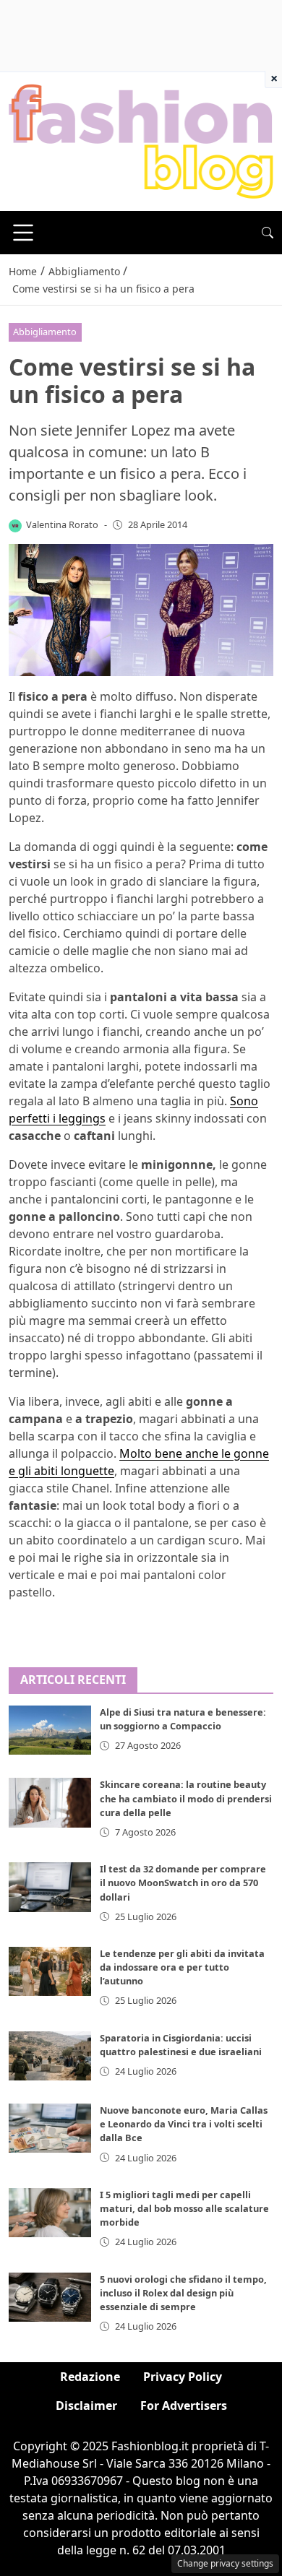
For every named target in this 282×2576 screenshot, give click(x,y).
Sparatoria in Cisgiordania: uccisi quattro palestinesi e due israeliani (181, 2045)
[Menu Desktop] (23, 233)
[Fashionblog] (141, 140)
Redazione (90, 2377)
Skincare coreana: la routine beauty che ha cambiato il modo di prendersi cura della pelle (186, 1798)
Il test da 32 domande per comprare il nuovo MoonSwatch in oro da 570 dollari (183, 1883)
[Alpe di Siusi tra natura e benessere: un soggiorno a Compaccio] (50, 1730)
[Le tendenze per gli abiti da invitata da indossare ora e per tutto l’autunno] (50, 1971)
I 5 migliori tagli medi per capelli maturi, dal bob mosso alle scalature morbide (184, 2208)
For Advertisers (184, 2406)
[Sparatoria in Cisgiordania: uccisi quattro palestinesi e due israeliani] (50, 2056)
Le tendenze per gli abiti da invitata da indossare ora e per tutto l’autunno (182, 1967)
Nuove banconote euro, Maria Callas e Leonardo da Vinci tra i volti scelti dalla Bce (184, 2124)
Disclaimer (86, 2406)
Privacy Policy (183, 2377)
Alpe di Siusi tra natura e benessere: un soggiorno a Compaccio (183, 1719)
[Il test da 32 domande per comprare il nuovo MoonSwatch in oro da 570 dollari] (50, 1887)
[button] (268, 233)
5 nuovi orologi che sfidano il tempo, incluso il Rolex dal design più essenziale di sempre (183, 2293)
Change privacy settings (225, 2563)
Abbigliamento (45, 332)
